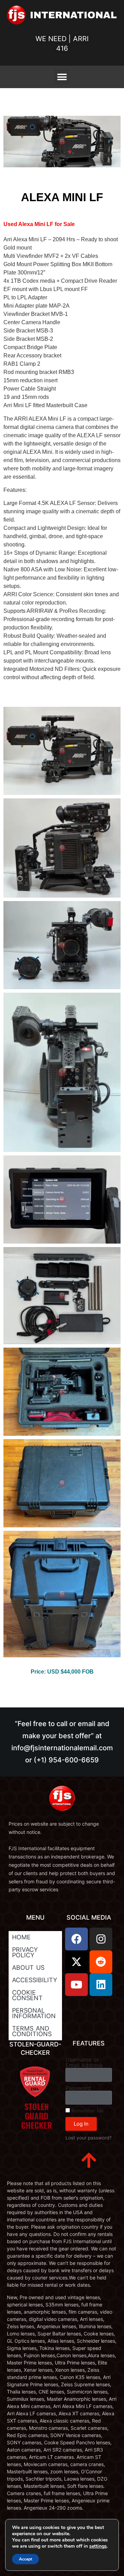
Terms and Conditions (32, 2031)
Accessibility (35, 1980)
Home (21, 1937)
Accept (25, 2559)
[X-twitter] (76, 1962)
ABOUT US (28, 1968)
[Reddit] (101, 1962)
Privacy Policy (25, 1952)
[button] (62, 77)
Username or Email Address (84, 2062)
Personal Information (34, 2013)
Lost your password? (89, 2138)
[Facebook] (76, 1939)
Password (78, 2088)
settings (98, 2546)
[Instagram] (101, 1939)
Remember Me (87, 2111)
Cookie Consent (27, 1995)
